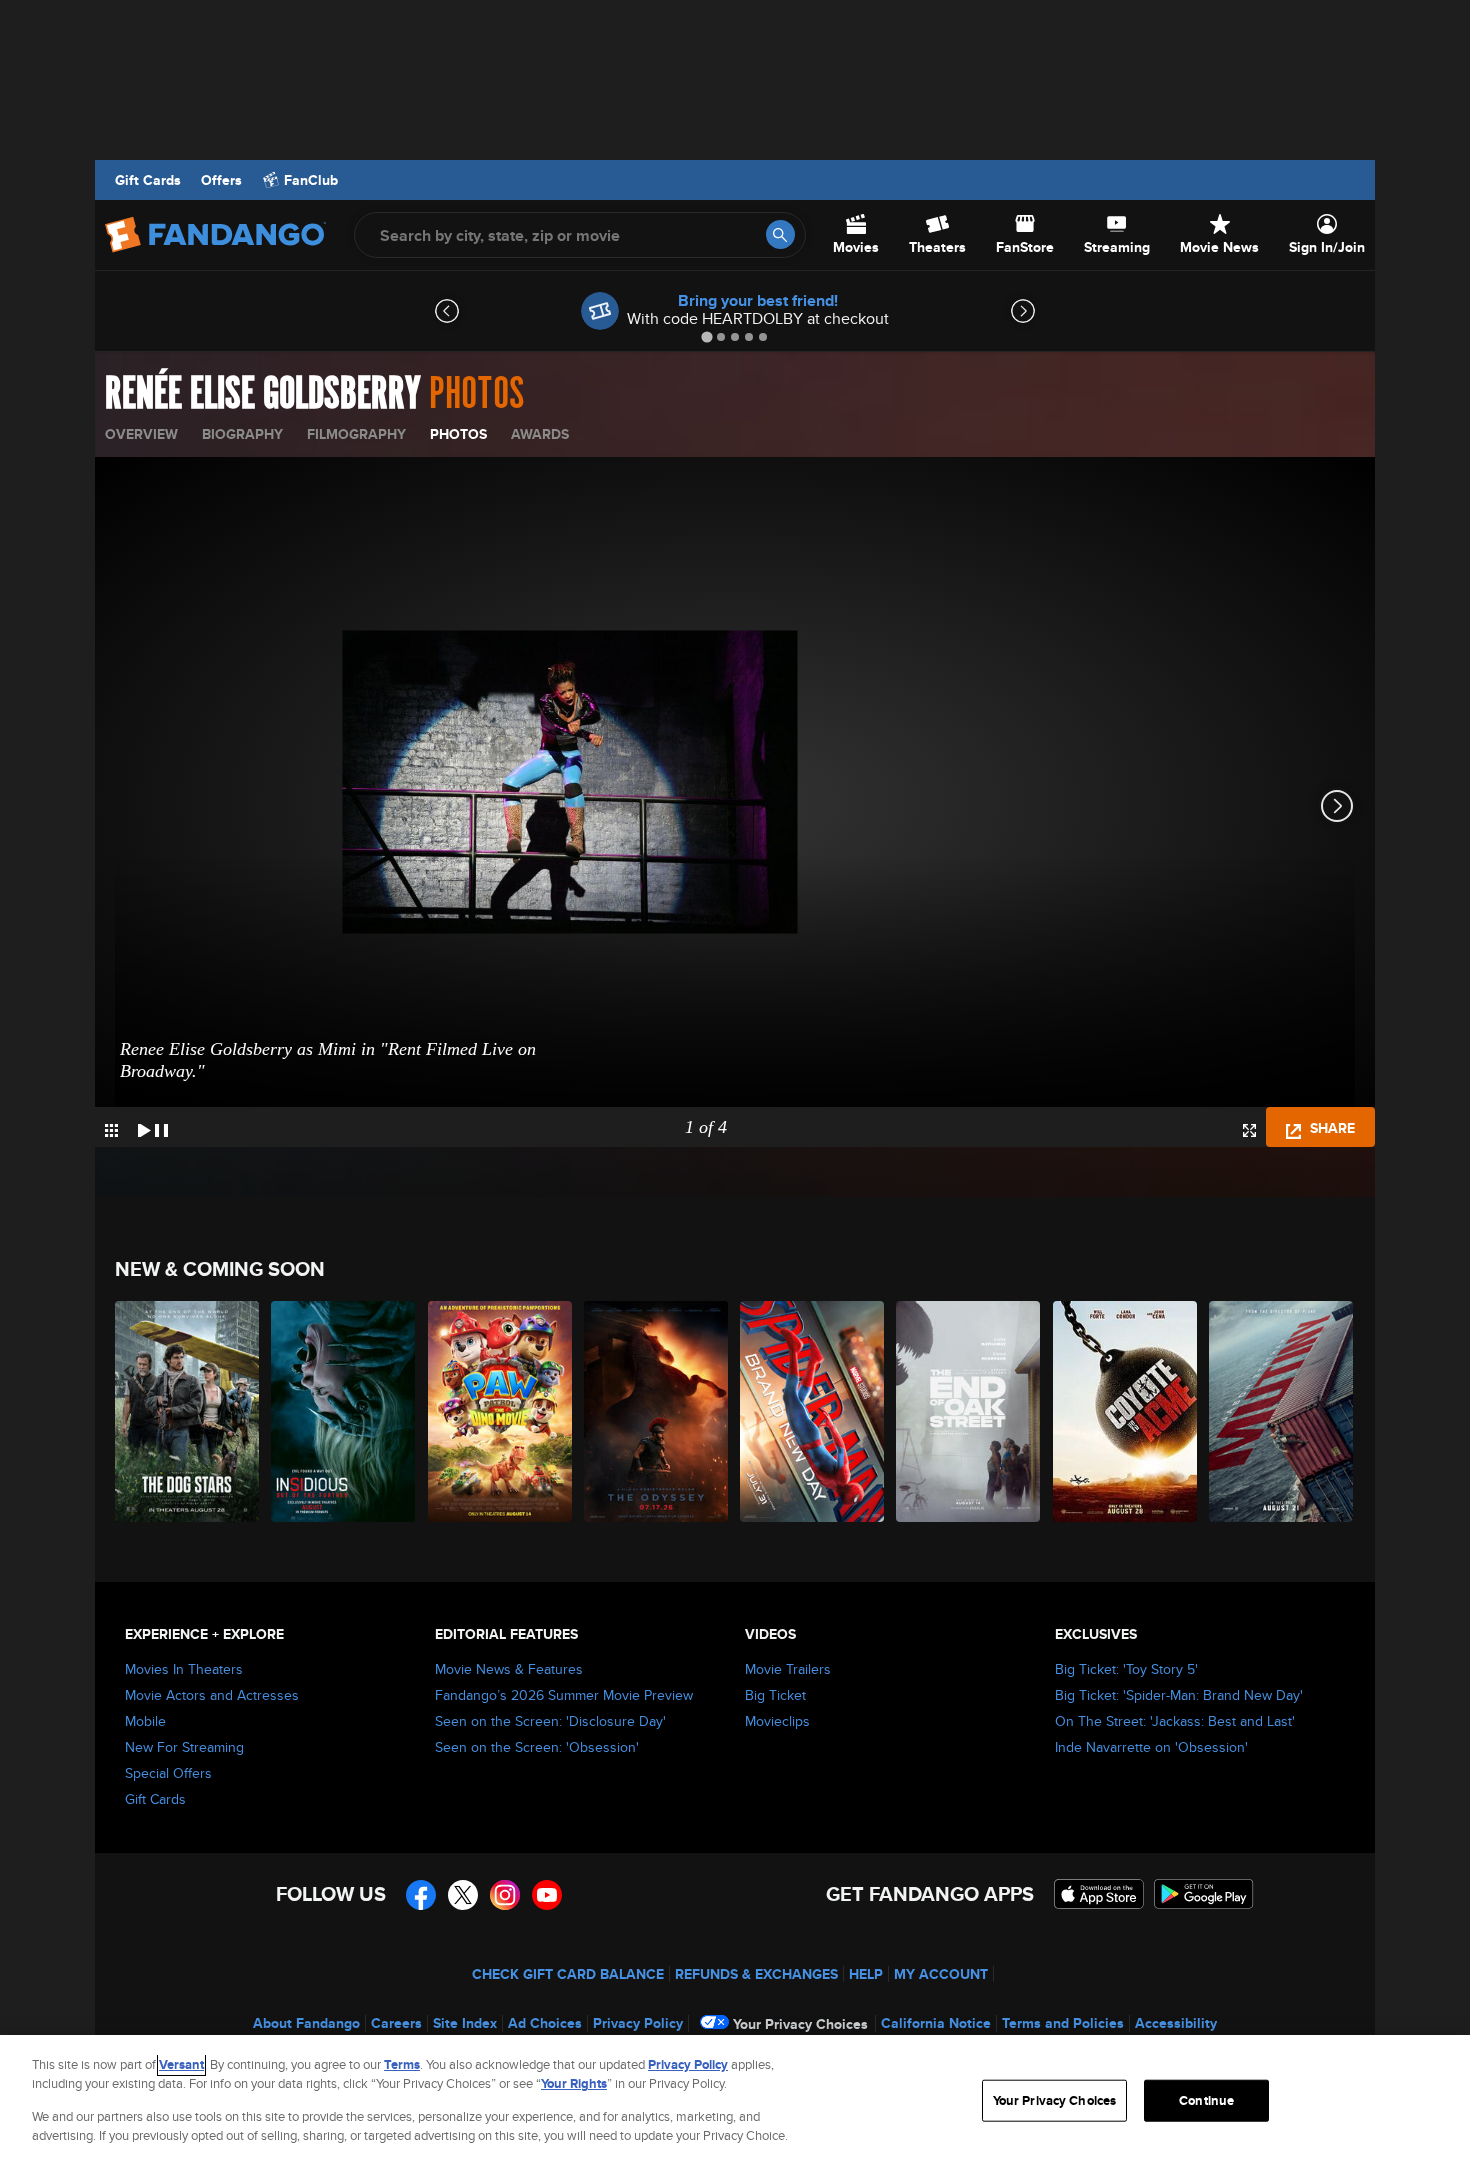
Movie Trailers (788, 1669)
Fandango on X (463, 1895)
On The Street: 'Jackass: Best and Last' (1175, 1721)
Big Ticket (775, 1695)
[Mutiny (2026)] (1282, 1411)
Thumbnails (111, 1130)
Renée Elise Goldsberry (263, 394)
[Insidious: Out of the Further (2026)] (344, 1411)
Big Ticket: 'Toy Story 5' (1126, 1669)
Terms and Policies (1063, 2023)
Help (866, 1974)
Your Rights (574, 2083)
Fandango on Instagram (505, 1895)
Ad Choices (545, 2023)
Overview (141, 434)
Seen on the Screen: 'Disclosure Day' (550, 1721)
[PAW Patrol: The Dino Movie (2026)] (501, 1411)
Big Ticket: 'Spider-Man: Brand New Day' (1179, 1695)
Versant (181, 2064)
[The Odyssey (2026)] (657, 1411)
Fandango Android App (1204, 1894)
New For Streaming (184, 1747)
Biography (242, 434)
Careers (396, 2023)
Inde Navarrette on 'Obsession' (1151, 1747)
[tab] (706, 336)
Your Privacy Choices (800, 2024)
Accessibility (1176, 2023)
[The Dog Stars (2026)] (188, 1411)
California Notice (936, 2023)
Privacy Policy (638, 2023)
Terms (402, 2064)
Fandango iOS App (1099, 1894)
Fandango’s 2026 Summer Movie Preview (564, 1695)
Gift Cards (148, 180)
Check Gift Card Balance (568, 1974)
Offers (221, 180)
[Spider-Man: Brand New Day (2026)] (813, 1411)
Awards (540, 434)
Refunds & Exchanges (756, 1974)
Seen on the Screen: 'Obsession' (537, 1747)
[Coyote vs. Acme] (1126, 1411)
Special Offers (168, 1773)
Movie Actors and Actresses (212, 1695)
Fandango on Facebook (421, 1895)
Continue (1206, 2100)
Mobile (145, 1721)
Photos (458, 434)
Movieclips (777, 1721)
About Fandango (306, 2023)
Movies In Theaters (184, 1669)
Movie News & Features (509, 1669)
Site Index (465, 2023)
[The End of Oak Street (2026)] (969, 1411)
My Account (941, 1974)
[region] (735, 2102)
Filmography (356, 434)
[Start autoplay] (153, 1127)
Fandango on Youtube (547, 1895)
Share (1330, 1128)
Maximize (1249, 1130)
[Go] (780, 234)
